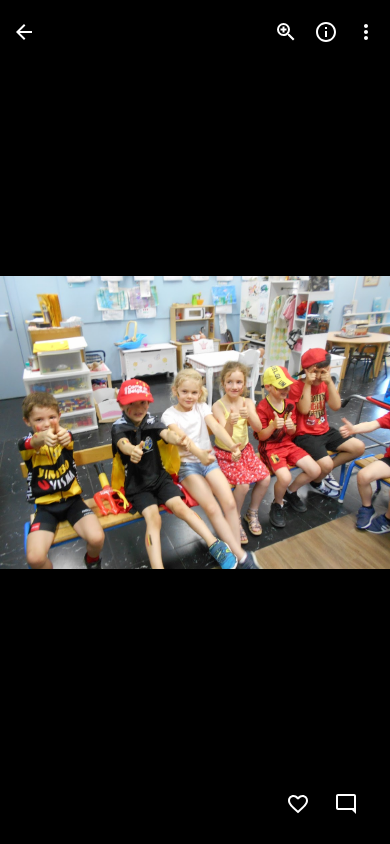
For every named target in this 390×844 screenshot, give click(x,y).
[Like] (298, 804)
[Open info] (326, 32)
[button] (56, 422)
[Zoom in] (286, 32)
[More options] (366, 32)
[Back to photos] (24, 32)
